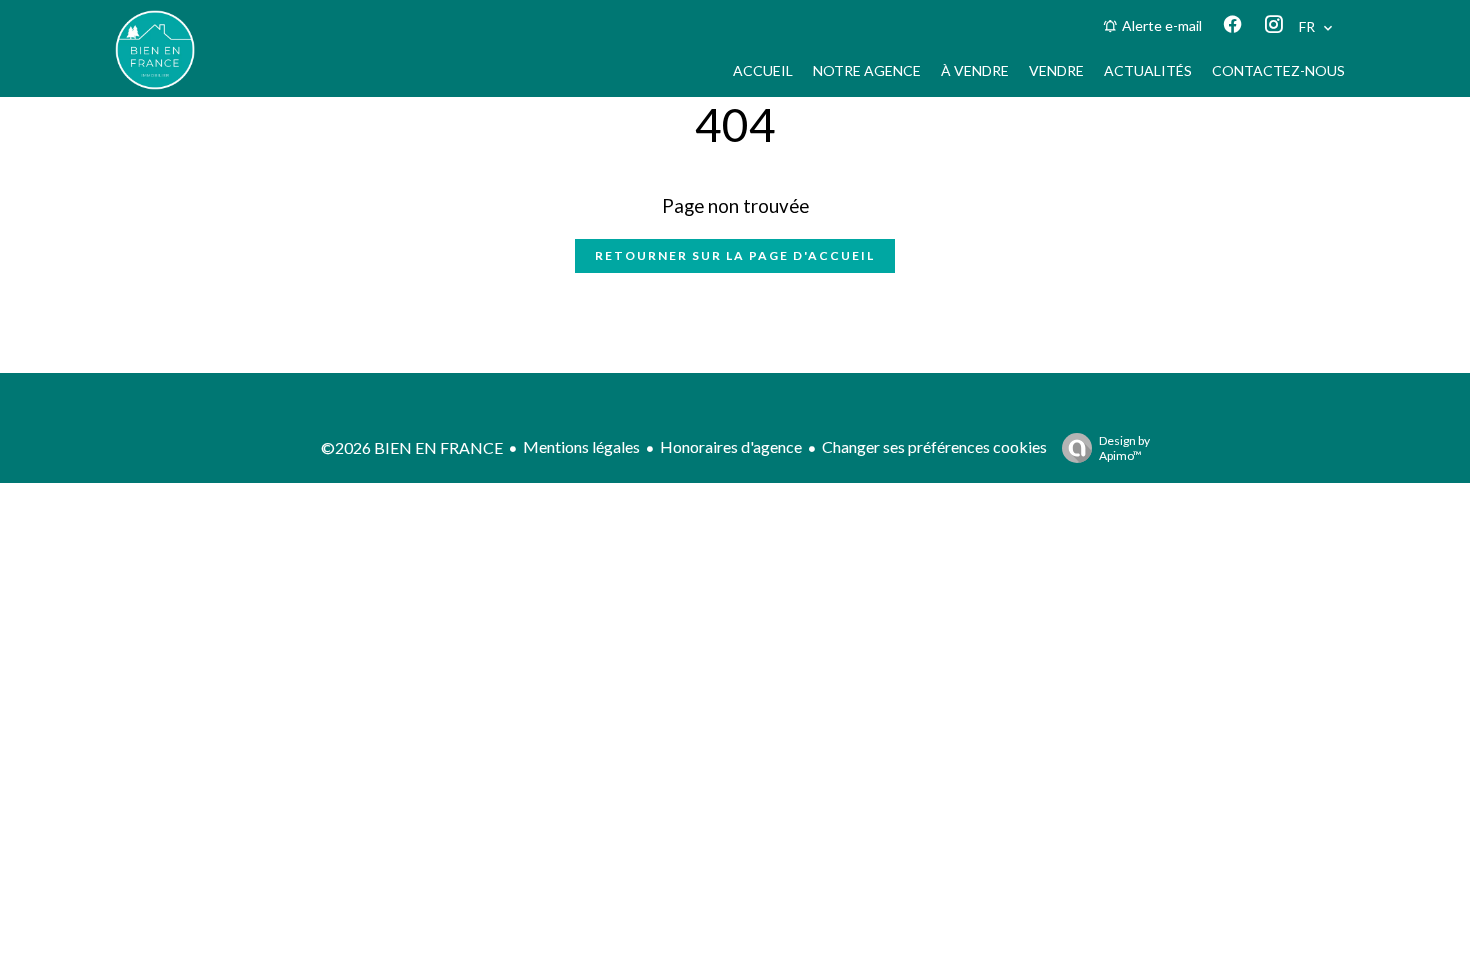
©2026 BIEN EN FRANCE (412, 447)
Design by (1124, 448)
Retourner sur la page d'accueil (735, 255)
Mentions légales (581, 446)
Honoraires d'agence (731, 446)
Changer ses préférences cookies (934, 446)
